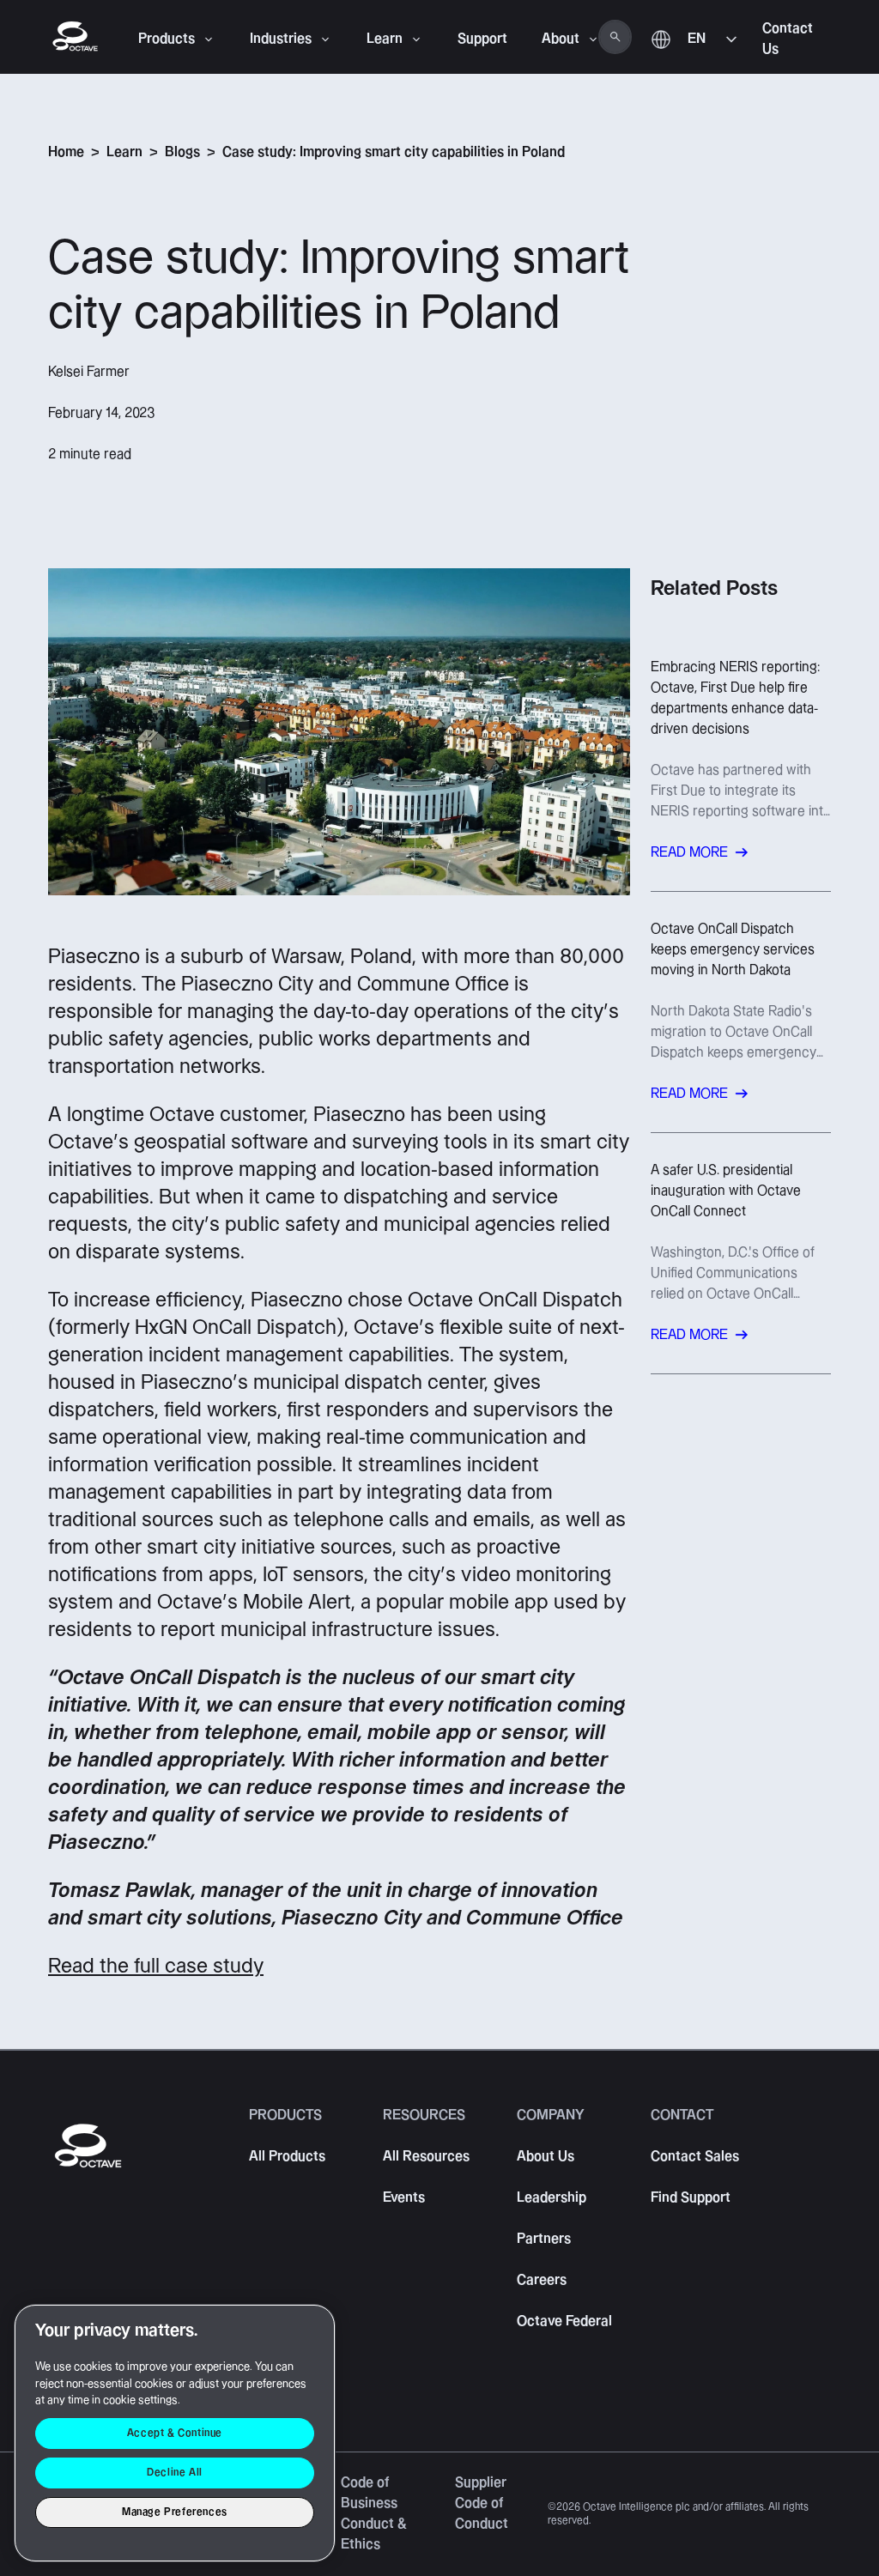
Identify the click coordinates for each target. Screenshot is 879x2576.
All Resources (426, 2157)
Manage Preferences (175, 2512)
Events (404, 2198)
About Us (546, 2157)
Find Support (691, 2198)
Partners (544, 2239)
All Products (287, 2157)
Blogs (182, 152)
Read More (689, 853)
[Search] (615, 37)
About (561, 39)
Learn (385, 39)
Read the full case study (156, 1967)
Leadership (552, 2198)
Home (66, 152)
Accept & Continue (175, 2433)
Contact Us (788, 39)
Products (167, 39)
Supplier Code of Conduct (482, 2503)
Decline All (175, 2473)
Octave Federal (564, 2321)
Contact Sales (695, 2157)
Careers (542, 2280)
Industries (281, 39)
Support (482, 39)
